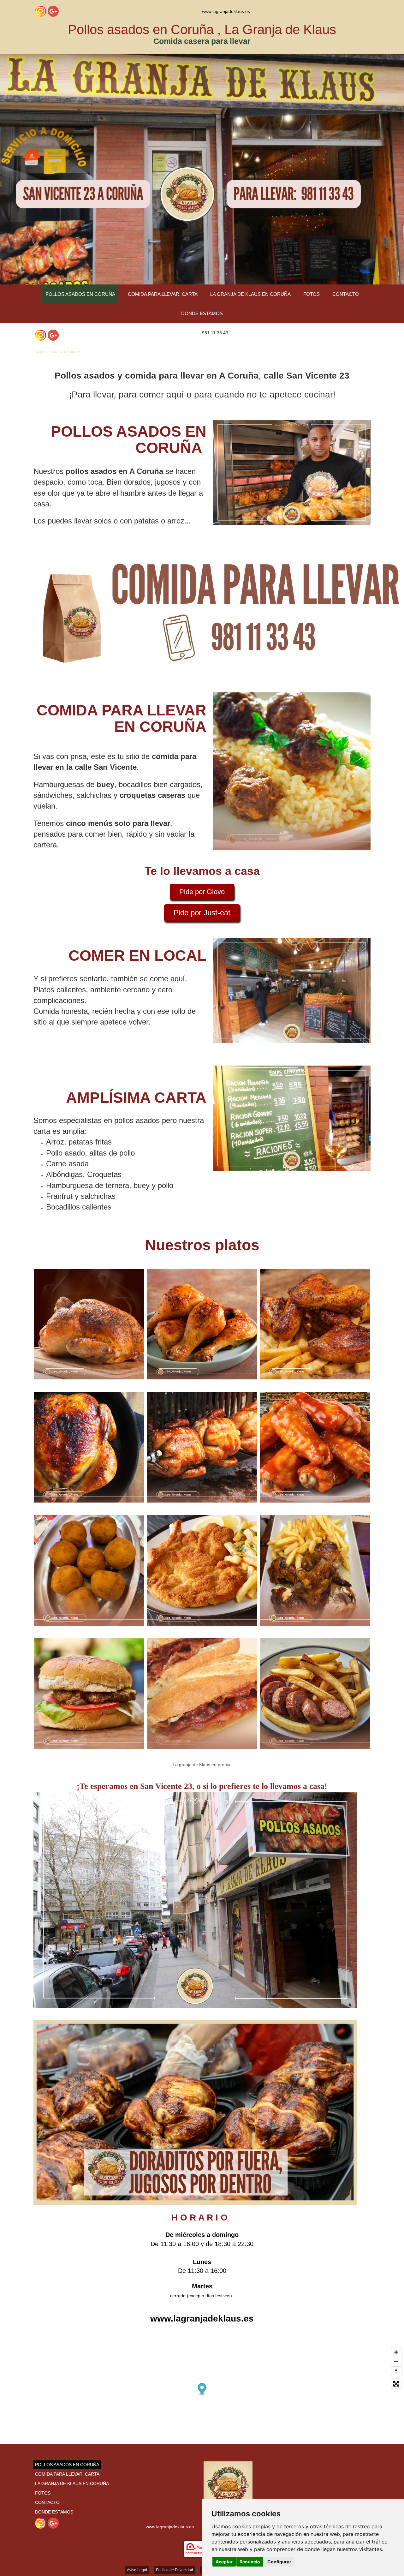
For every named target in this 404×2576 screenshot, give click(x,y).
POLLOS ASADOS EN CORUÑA (80, 294)
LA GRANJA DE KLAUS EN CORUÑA (250, 294)
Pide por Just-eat (202, 913)
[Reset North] (396, 2371)
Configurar (279, 2562)
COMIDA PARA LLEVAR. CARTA (163, 294)
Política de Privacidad (175, 2570)
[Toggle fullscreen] (396, 2384)
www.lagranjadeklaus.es (226, 11)
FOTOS (312, 294)
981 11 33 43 (215, 333)
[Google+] (53, 11)
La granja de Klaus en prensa (202, 1765)
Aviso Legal (137, 2570)
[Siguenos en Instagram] (41, 11)
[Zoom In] (396, 2352)
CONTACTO (346, 294)
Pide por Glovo (202, 892)
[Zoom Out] (396, 2362)
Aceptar (224, 2562)
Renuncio (250, 2562)
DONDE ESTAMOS (202, 313)
